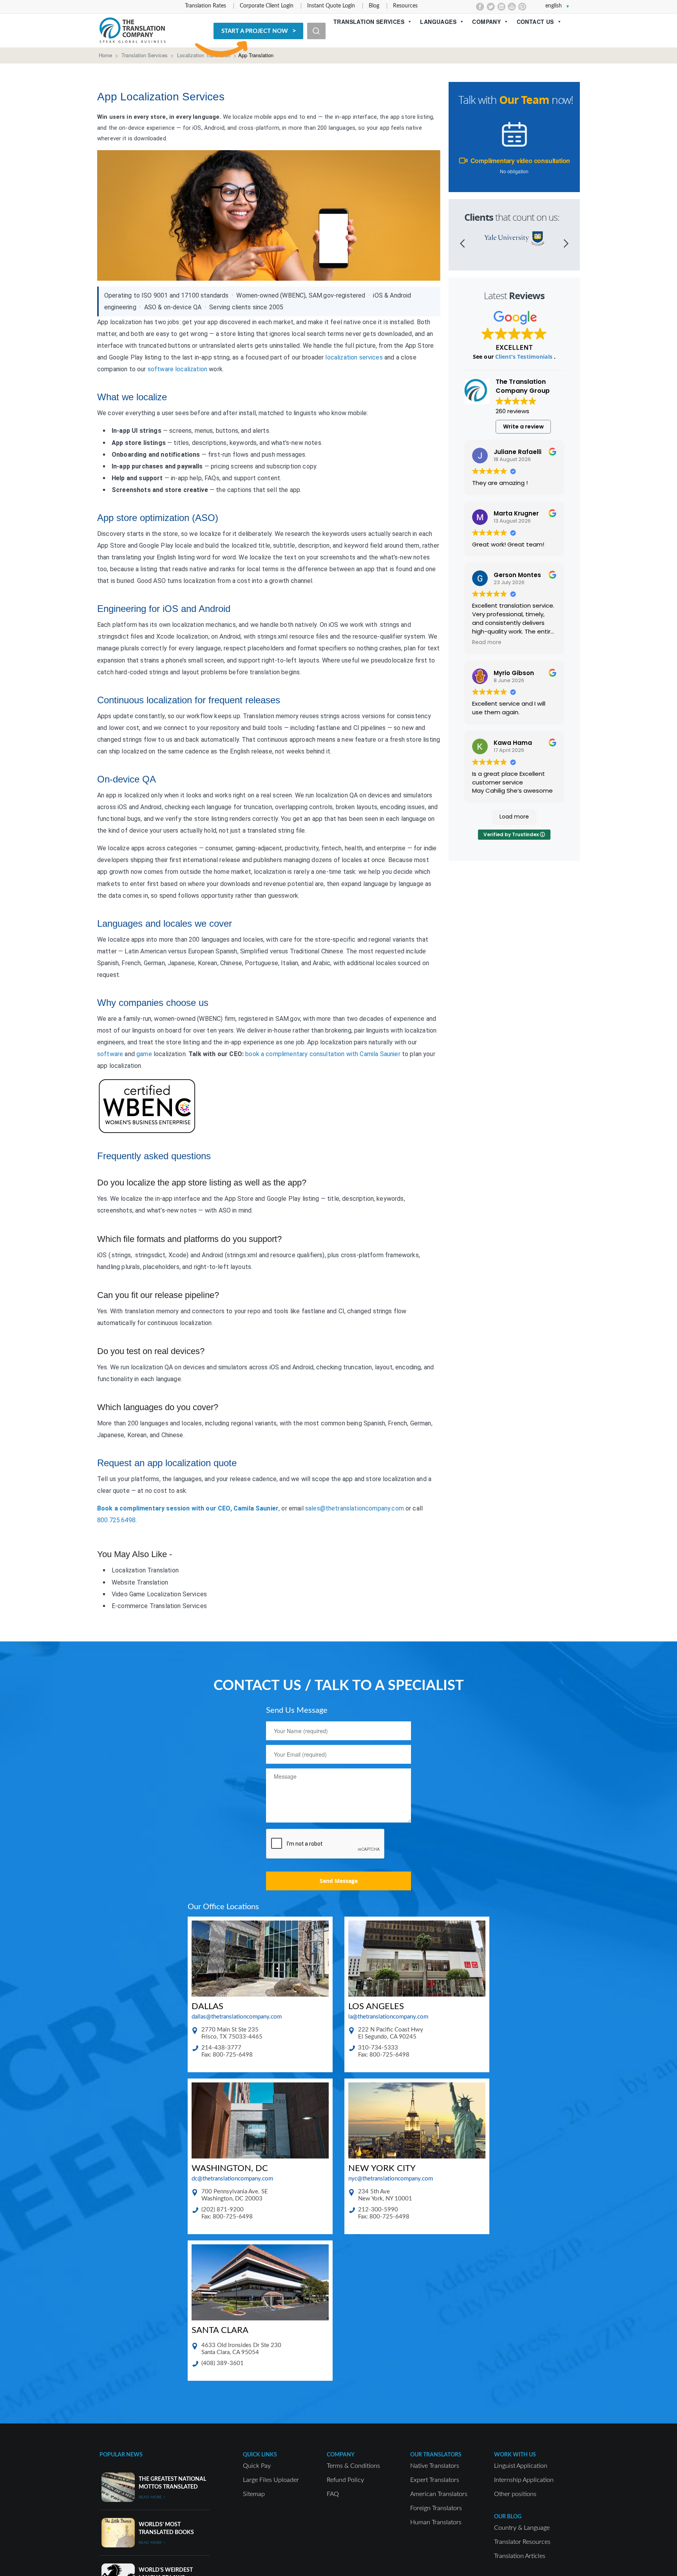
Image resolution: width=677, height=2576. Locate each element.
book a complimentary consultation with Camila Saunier (323, 1054)
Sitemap (254, 2494)
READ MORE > (152, 2497)
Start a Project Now (255, 31)
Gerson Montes (517, 575)
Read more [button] (487, 643)
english (554, 6)
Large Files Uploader (271, 2480)
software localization (177, 369)
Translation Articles (520, 2556)
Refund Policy (345, 2480)
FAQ (333, 2494)
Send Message (339, 1881)
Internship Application (524, 2480)
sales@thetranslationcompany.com (355, 1508)
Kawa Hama (513, 743)
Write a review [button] (523, 427)
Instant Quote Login (331, 6)
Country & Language (522, 2528)
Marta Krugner (516, 513)
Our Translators (436, 2455)
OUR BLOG (508, 2517)
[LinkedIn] (501, 7)
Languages (438, 22)
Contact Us (535, 22)
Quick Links (260, 2455)
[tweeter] (491, 7)
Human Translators (436, 2522)
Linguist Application (521, 2466)
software (110, 1054)
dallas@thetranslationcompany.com (237, 2017)
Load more (514, 817)
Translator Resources (522, 2542)
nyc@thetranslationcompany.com (391, 2179)
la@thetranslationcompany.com (388, 2017)
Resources (405, 6)
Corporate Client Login (267, 6)
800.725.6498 (116, 1520)
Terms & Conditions (353, 2466)
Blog (374, 6)
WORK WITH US (515, 2455)
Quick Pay (257, 2466)
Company (486, 22)
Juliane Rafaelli (518, 452)
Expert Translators (435, 2480)
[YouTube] (512, 7)
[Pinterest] (522, 7)
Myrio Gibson (514, 673)
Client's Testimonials (525, 357)
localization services (354, 357)
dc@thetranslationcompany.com (232, 2179)
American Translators (439, 2494)
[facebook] (480, 7)
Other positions (515, 2494)
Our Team (524, 100)
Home (105, 55)
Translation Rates (205, 6)
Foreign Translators (436, 2508)
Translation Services (369, 22)
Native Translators (435, 2466)
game (144, 1054)
